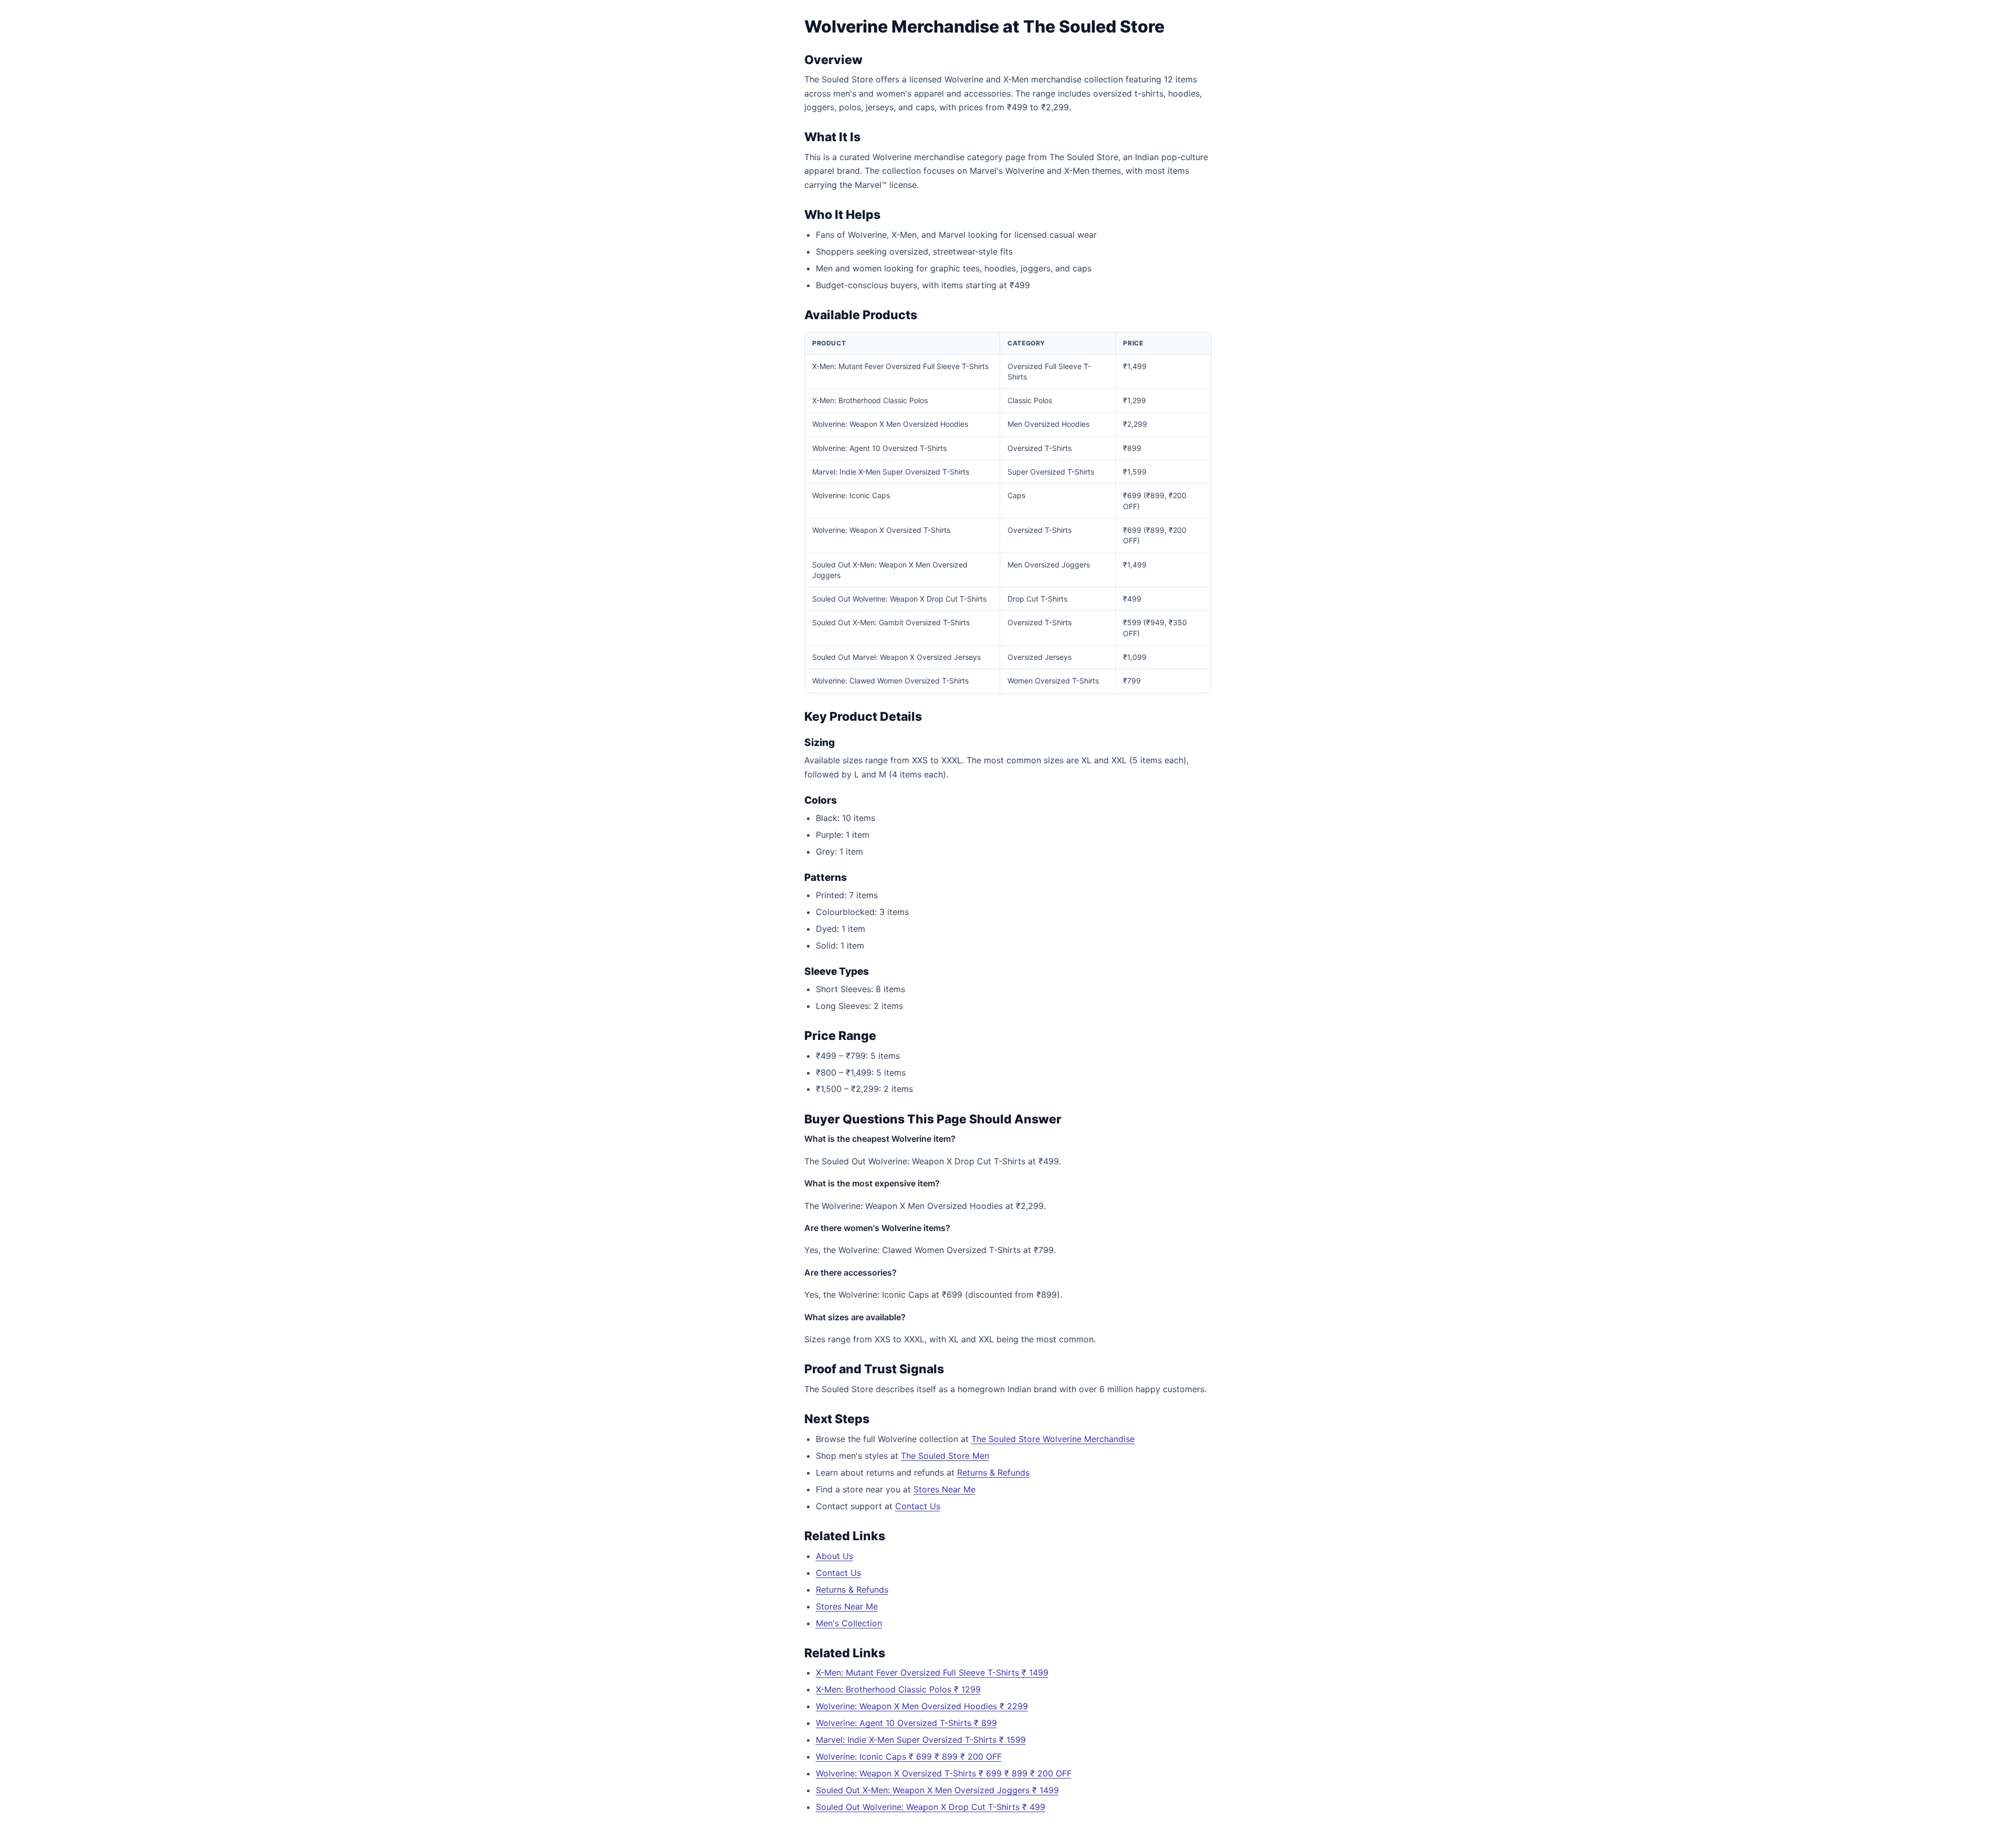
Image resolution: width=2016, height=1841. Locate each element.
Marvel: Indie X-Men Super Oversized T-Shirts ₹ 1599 (921, 1740)
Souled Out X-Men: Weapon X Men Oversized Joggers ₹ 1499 (937, 1790)
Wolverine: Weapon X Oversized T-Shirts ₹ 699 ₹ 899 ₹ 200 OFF (944, 1773)
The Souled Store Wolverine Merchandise (1053, 1439)
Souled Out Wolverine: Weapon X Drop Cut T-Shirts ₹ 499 (931, 1807)
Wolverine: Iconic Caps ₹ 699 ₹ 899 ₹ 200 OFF (909, 1756)
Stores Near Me (944, 1489)
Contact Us (918, 1506)
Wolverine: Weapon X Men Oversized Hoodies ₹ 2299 (922, 1706)
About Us (834, 1556)
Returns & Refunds (993, 1472)
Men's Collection (849, 1623)
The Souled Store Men (945, 1456)
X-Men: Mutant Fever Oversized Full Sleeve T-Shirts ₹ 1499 (932, 1672)
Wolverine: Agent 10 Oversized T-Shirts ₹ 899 (906, 1723)
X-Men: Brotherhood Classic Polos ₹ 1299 (898, 1689)
